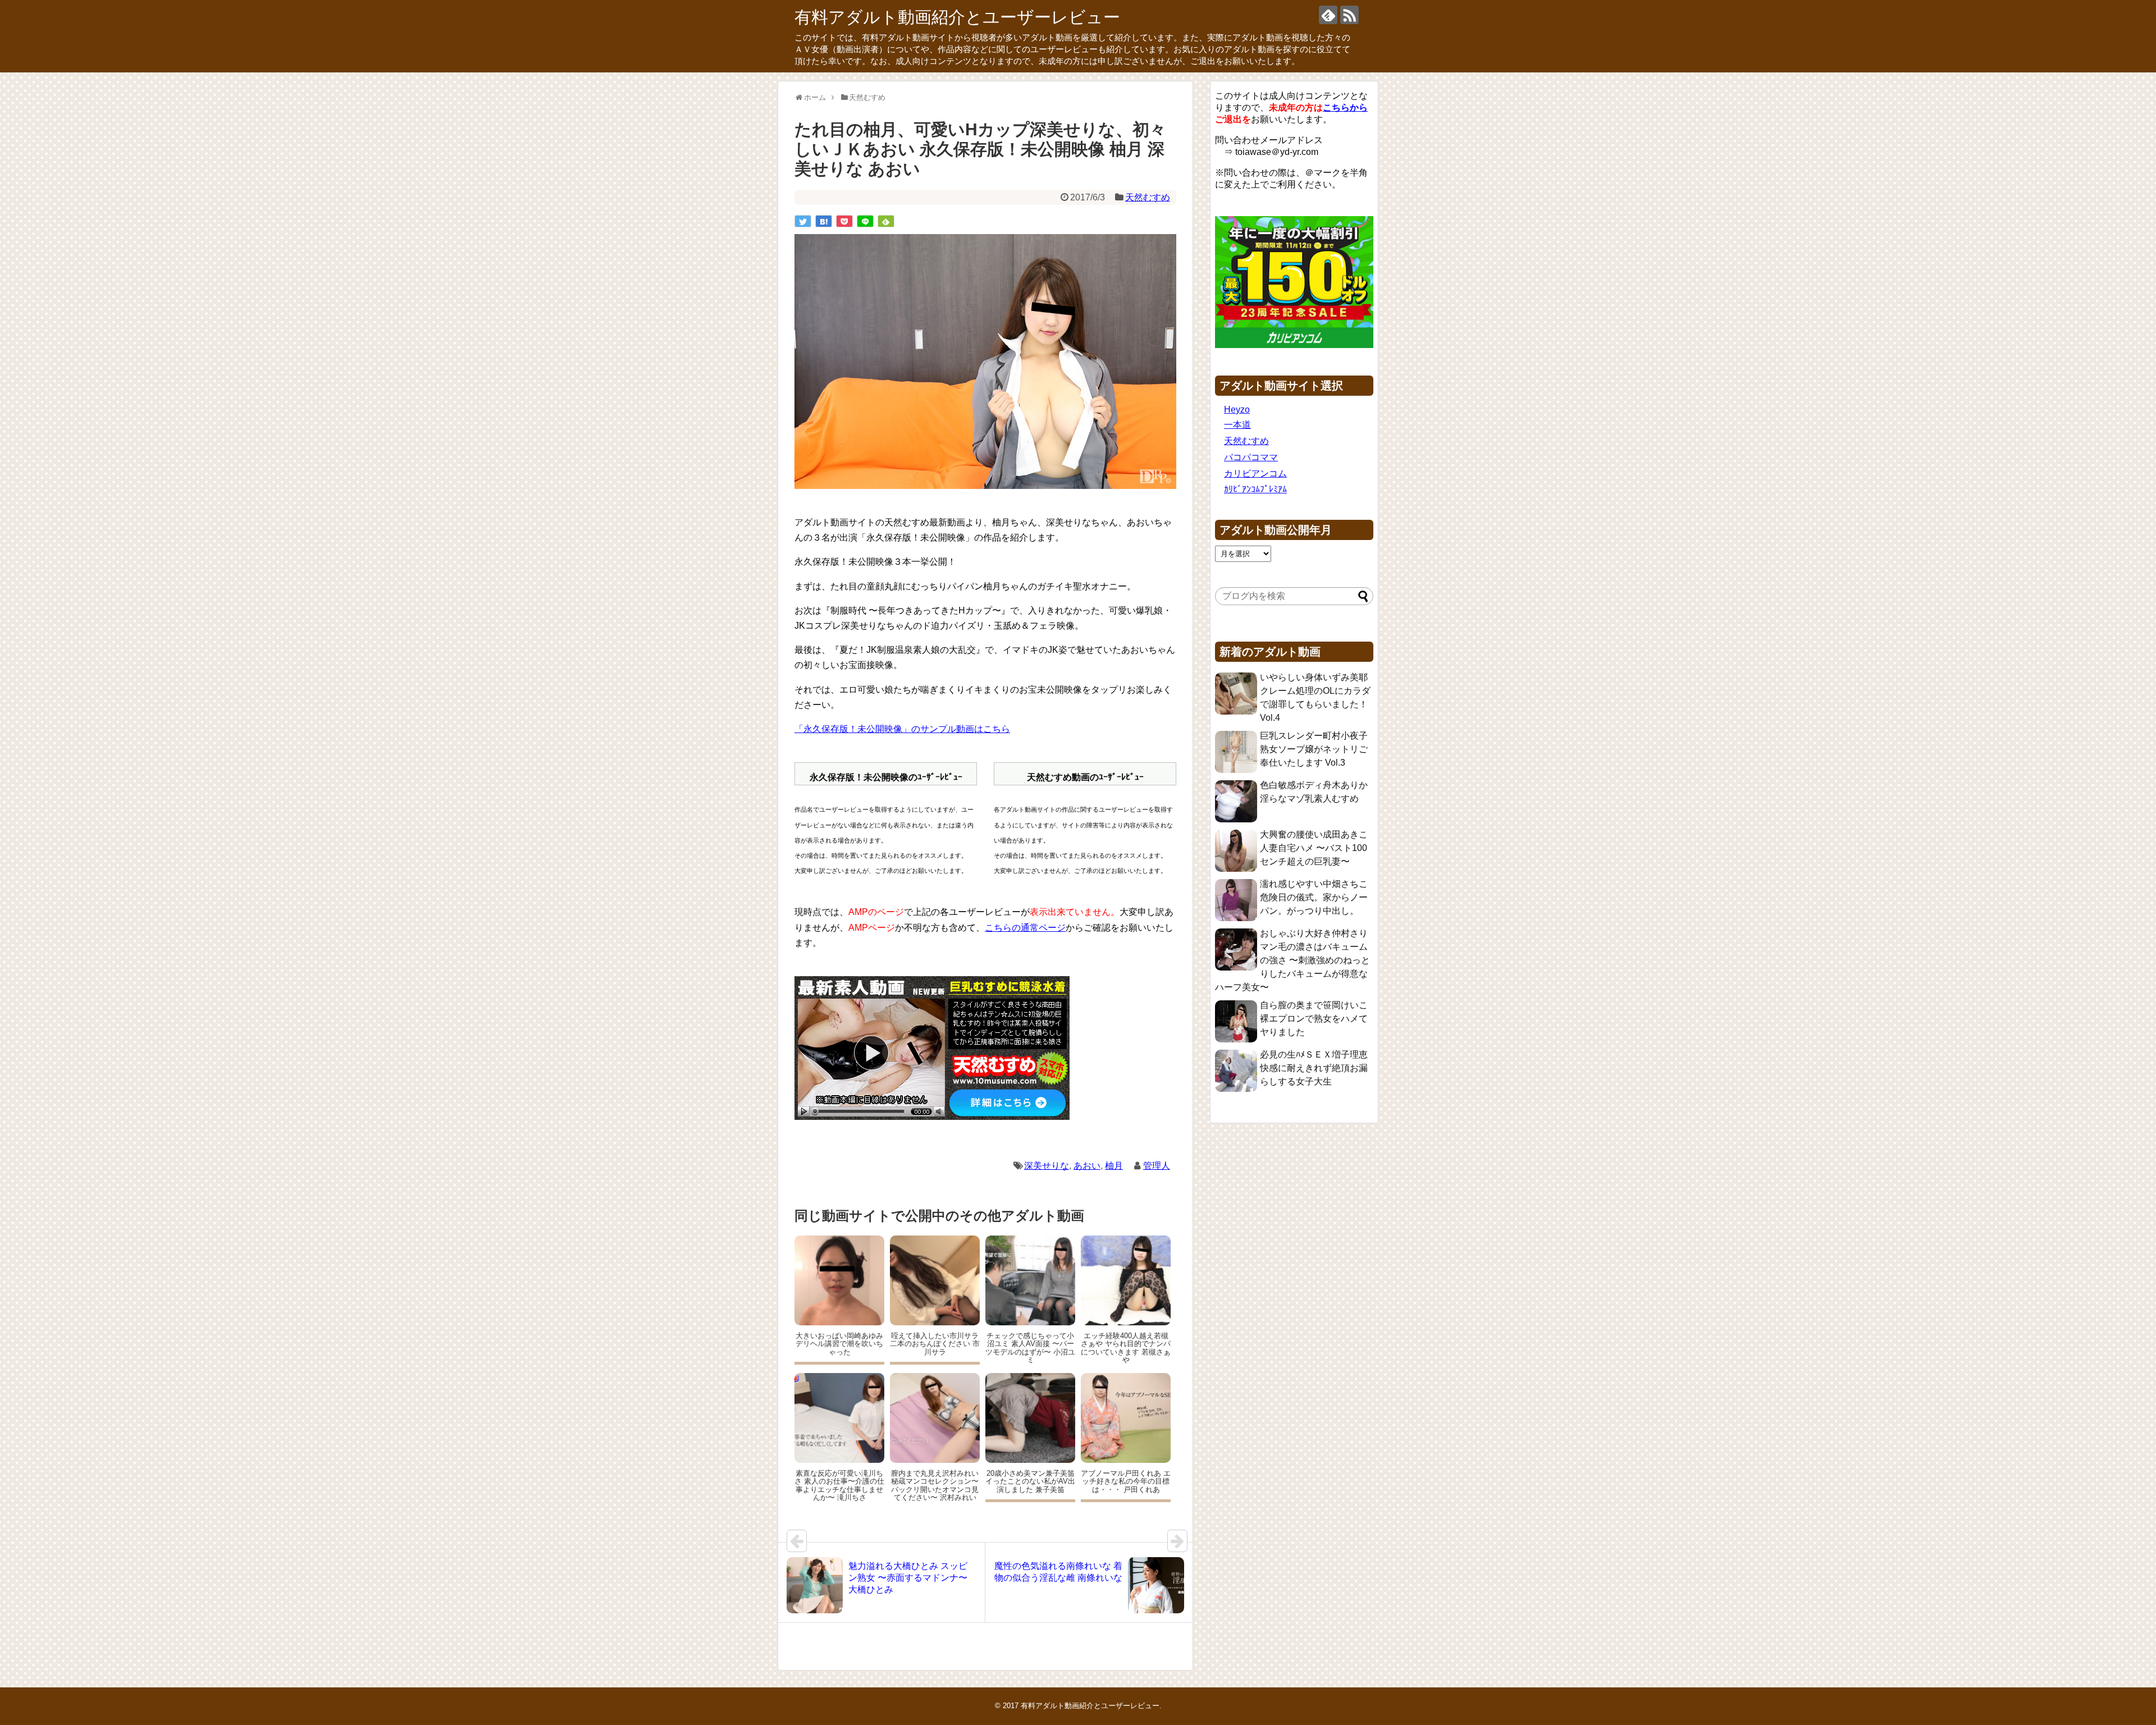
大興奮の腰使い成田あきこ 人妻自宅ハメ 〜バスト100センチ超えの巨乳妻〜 (1314, 848)
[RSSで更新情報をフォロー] (1349, 15)
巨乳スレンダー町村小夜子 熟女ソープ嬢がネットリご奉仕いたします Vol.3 (1314, 749)
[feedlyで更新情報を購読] (1328, 15)
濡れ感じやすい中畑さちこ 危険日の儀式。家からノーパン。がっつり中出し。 (1314, 897)
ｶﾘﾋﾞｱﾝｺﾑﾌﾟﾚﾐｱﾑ (1255, 489)
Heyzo (1237, 409)
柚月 (1114, 1166)
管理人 (1157, 1166)
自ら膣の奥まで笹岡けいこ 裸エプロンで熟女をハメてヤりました (1314, 1019)
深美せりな (1047, 1166)
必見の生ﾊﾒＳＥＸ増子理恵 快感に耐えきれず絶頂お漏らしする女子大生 (1314, 1068)
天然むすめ (1148, 197)
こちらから (1345, 107)
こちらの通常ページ (1025, 928)
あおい (1087, 1166)
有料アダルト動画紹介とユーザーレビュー (957, 17)
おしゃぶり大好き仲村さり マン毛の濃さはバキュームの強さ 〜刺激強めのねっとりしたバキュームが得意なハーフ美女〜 (1292, 960)
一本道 (1237, 425)
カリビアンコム (1255, 473)
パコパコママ (1251, 457)
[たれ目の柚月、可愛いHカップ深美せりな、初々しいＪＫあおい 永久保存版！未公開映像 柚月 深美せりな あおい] (824, 221)
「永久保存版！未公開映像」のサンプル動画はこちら (902, 729)
